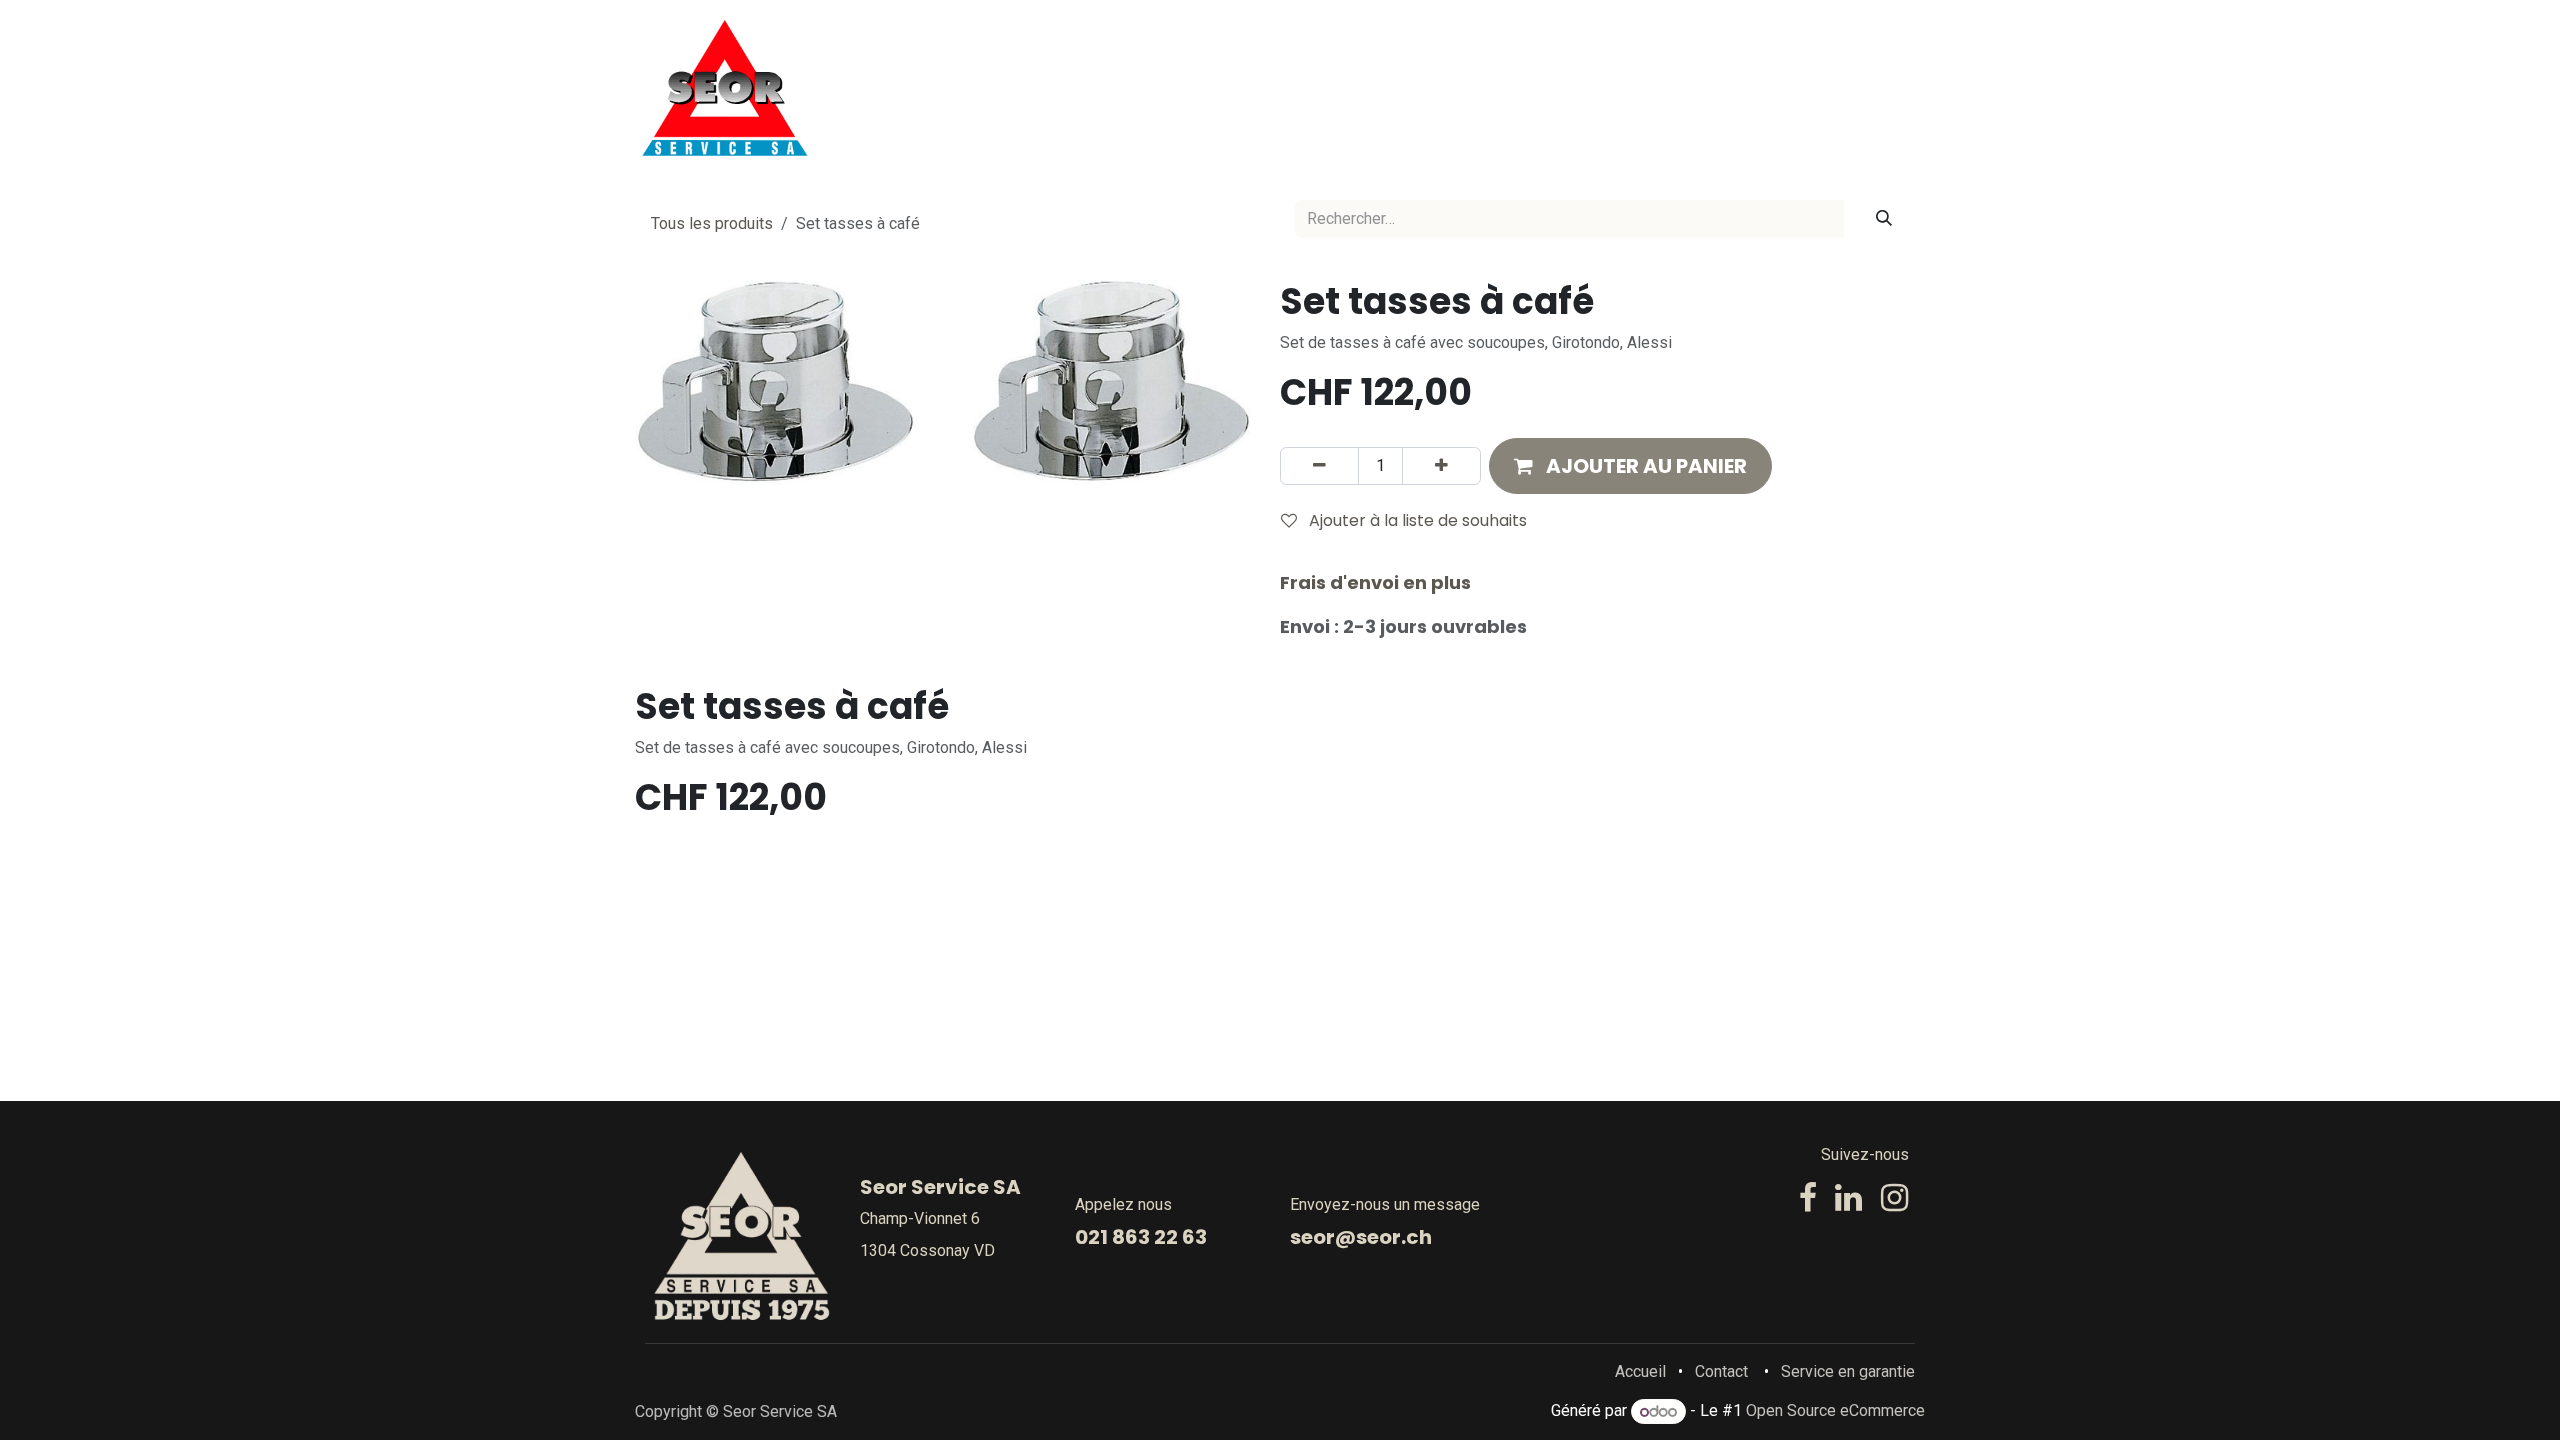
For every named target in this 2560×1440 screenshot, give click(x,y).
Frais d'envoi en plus (1375, 582)
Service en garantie (1848, 1371)
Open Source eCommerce (1835, 1411)
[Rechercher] (1884, 219)
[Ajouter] (1441, 466)
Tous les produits (712, 223)
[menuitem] (1218, 88)
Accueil (1640, 1371)
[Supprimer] (1319, 466)
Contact (1721, 1371)
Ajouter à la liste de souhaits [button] (1416, 520)
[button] (1630, 466)
